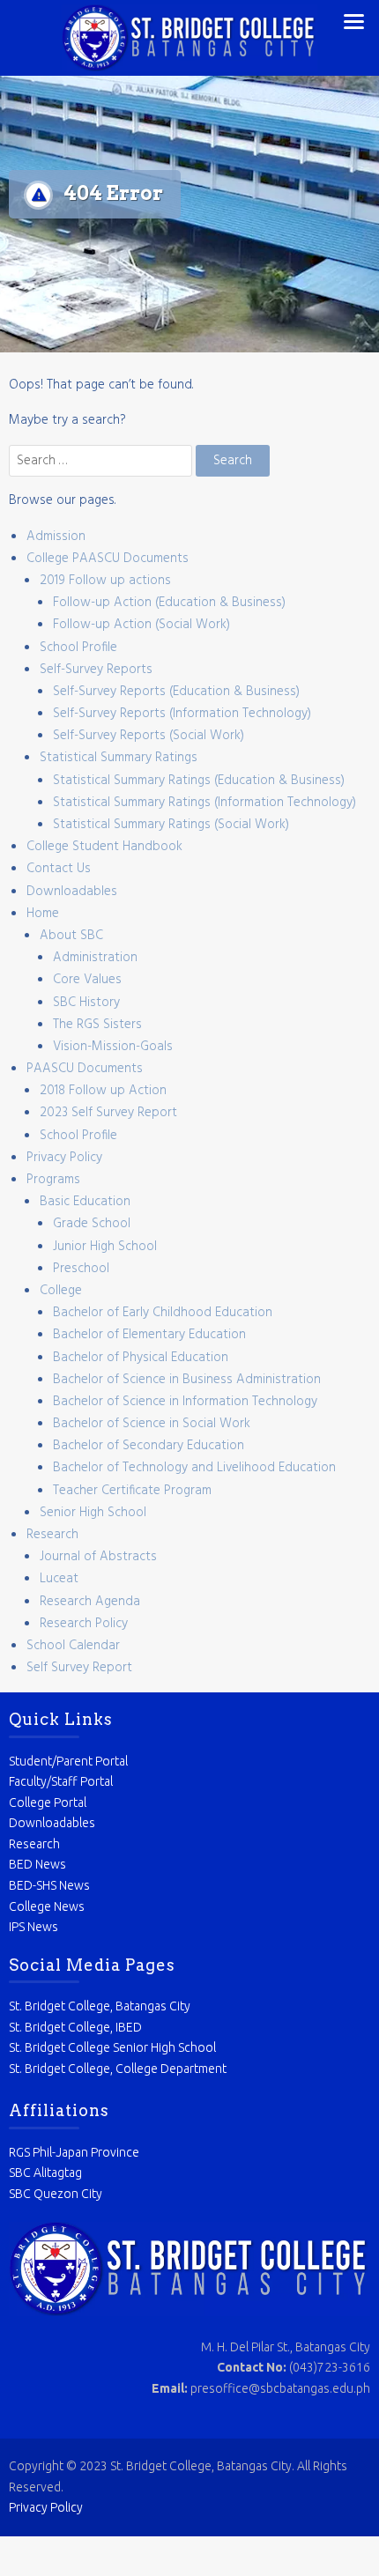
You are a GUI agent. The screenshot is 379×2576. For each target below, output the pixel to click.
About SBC (71, 936)
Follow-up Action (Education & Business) (169, 603)
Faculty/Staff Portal (61, 1781)
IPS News (33, 1927)
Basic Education (85, 1202)
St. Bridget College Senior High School (112, 2047)
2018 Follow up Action (103, 1091)
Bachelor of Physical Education (141, 1358)
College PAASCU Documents (108, 559)
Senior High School (93, 1513)
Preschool (81, 1269)
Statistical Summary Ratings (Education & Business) (199, 781)
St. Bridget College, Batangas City (100, 2006)
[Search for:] (102, 461)
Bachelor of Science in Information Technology (185, 1402)
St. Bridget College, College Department (118, 2069)
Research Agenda (90, 1602)
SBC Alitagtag (45, 2173)
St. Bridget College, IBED (75, 2027)
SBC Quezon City (56, 2194)
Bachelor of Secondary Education (149, 1446)
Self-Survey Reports (96, 670)
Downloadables (72, 892)
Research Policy (84, 1624)
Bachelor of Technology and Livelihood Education (194, 1468)
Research (52, 1535)
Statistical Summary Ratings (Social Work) (171, 825)
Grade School (92, 1224)
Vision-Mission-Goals (113, 1047)
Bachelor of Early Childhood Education (163, 1313)
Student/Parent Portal (68, 1761)
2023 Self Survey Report (108, 1113)
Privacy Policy (64, 1158)
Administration (95, 958)
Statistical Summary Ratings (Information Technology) (204, 803)
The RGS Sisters (97, 1025)
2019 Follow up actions (105, 581)
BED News (37, 1864)
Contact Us (59, 869)
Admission (56, 537)
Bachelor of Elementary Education (149, 1335)
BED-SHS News (49, 1885)
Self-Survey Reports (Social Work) (149, 736)
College (61, 1291)
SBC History (86, 1003)
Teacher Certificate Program (132, 1491)
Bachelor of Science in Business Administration (187, 1380)
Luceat (59, 1579)
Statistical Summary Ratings (119, 758)
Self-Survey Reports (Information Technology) (182, 714)
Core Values (87, 980)
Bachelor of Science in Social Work (152, 1424)
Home (43, 914)
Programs (53, 1180)
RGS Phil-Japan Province (74, 2152)
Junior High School (105, 1247)
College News (47, 1906)
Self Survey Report (79, 1668)
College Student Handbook (104, 847)
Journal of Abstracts (98, 1557)
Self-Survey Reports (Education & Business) (176, 692)
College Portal (48, 1802)
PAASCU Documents (85, 1069)
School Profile (78, 648)
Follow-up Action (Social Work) (141, 625)
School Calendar (73, 1646)
